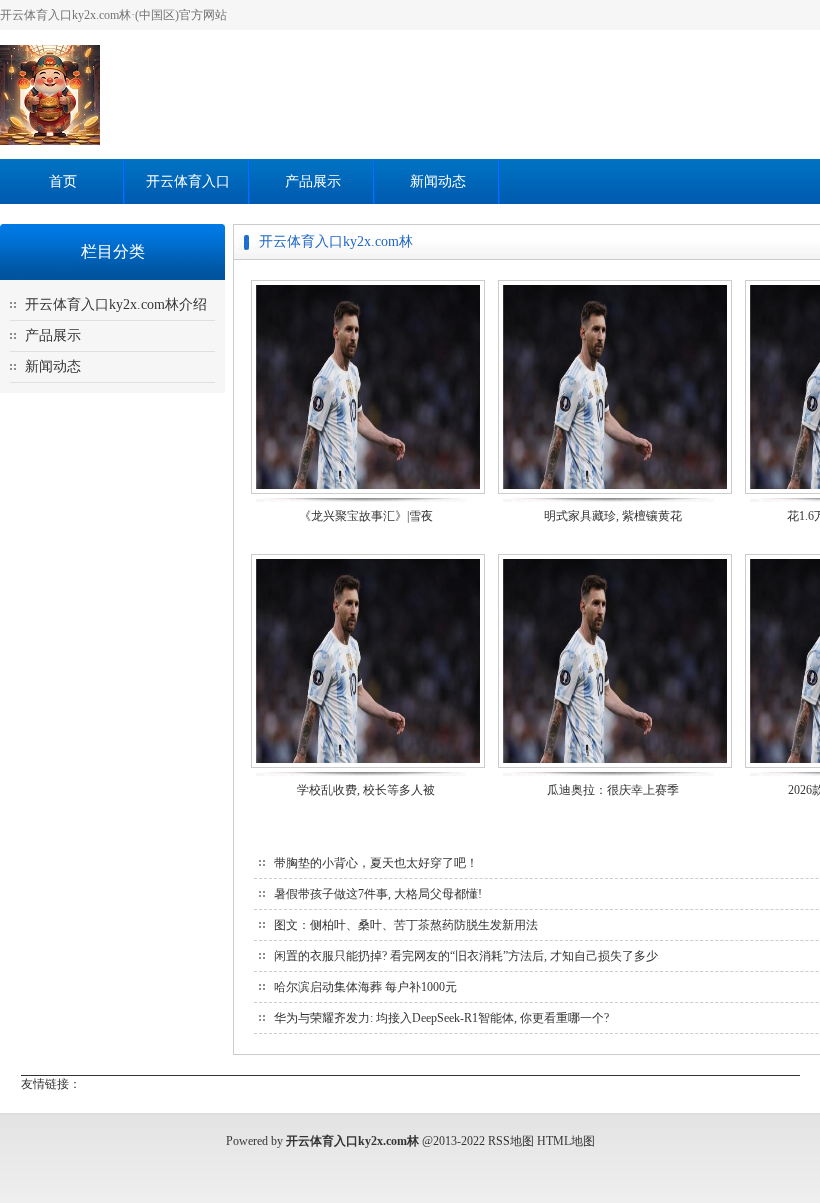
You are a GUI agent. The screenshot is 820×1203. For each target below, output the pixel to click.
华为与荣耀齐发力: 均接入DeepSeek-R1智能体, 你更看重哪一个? (441, 1018)
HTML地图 (566, 1141)
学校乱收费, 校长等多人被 (366, 790)
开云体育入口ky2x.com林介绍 (116, 304)
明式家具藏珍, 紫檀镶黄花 (613, 516)
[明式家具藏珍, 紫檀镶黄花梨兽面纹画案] (615, 492)
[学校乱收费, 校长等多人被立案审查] (368, 766)
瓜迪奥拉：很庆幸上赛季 (613, 790)
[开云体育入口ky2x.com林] (50, 141)
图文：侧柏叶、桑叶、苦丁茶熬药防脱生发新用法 (406, 925)
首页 (63, 181)
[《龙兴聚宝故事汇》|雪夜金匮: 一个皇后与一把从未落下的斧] (368, 492)
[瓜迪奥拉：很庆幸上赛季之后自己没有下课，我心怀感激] (615, 766)
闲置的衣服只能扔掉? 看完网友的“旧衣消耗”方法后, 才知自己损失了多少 (466, 956)
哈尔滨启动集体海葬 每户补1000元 (365, 987)
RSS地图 (511, 1141)
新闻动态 (438, 181)
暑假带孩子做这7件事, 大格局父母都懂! (378, 894)
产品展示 (313, 181)
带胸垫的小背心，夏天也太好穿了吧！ (376, 863)
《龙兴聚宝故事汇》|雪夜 (366, 516)
